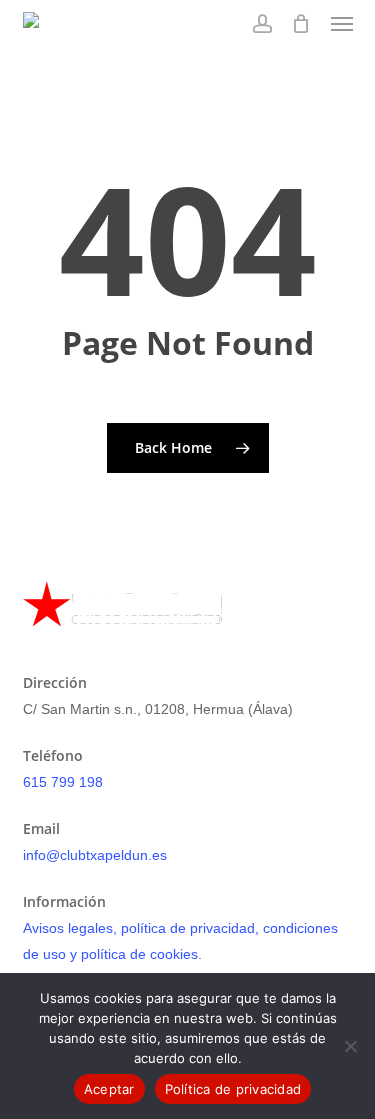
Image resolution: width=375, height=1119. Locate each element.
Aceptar (109, 1089)
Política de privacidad (233, 1089)
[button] (342, 24)
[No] (350, 1046)
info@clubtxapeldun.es (95, 855)
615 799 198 (63, 782)
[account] (261, 24)
